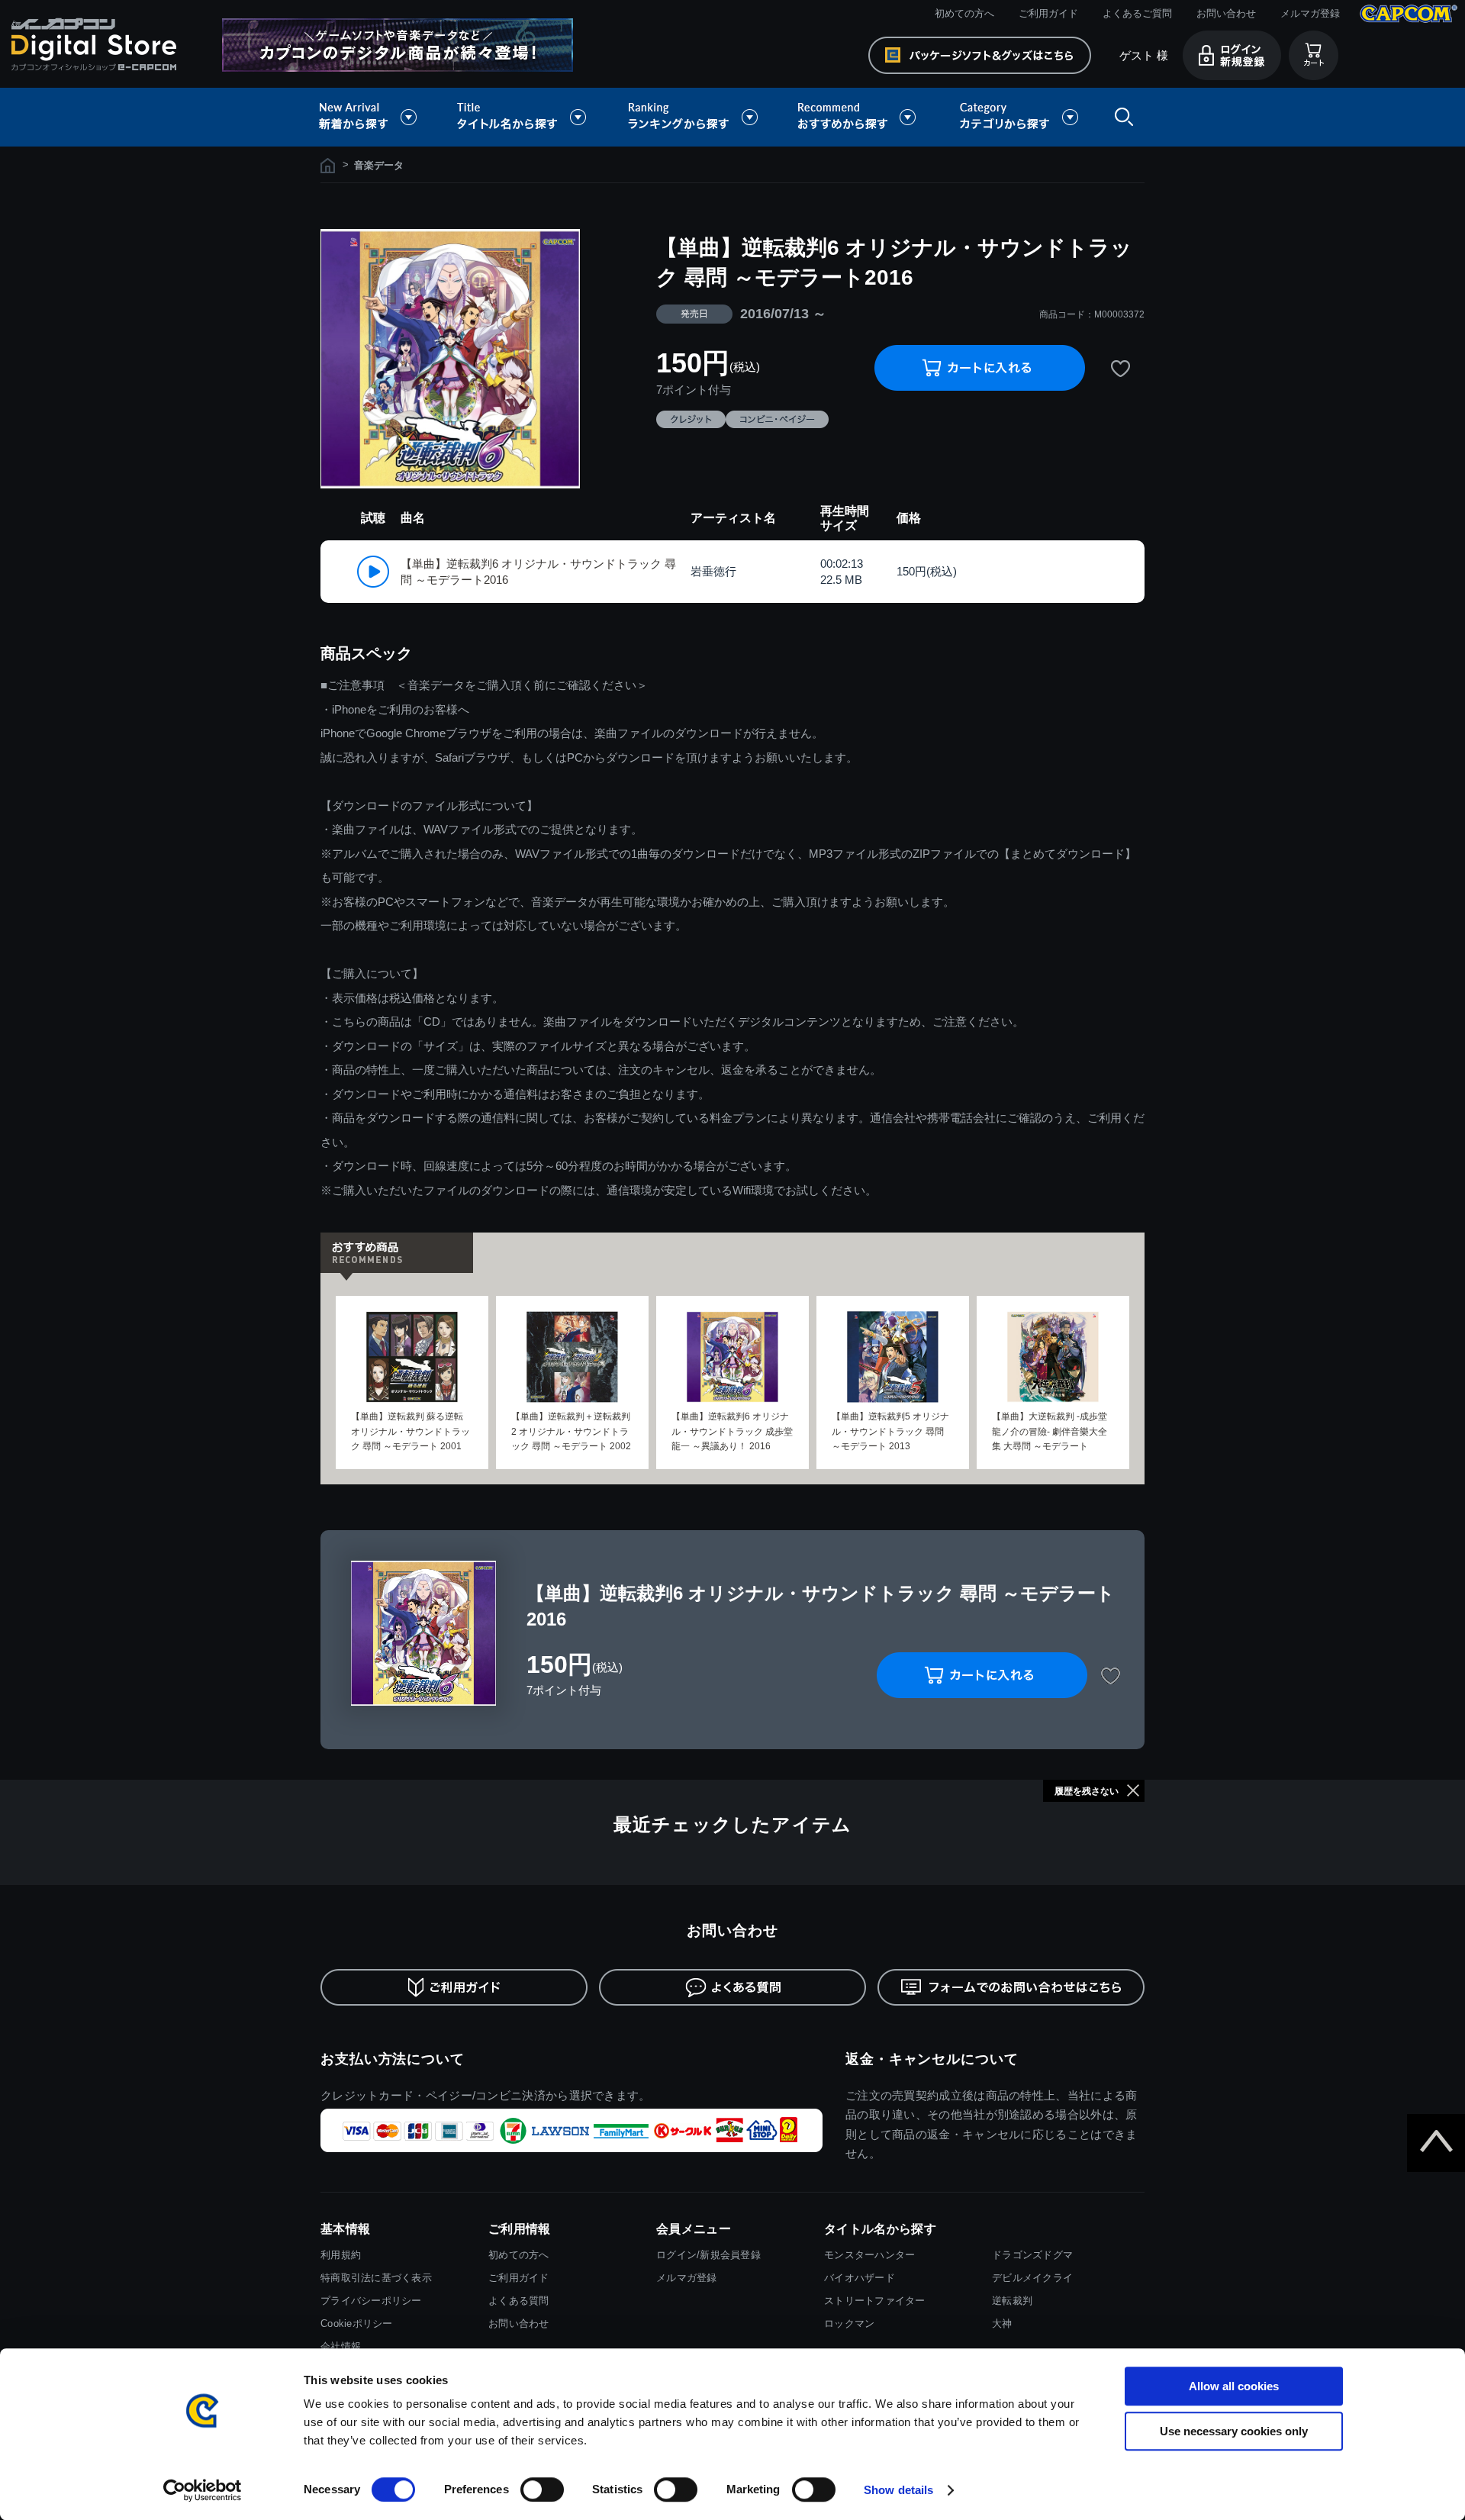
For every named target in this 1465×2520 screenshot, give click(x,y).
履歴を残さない (1087, 1791)
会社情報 (341, 2346)
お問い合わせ (1226, 13)
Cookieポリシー (357, 2323)
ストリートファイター (875, 2301)
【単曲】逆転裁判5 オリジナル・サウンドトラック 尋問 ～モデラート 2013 (890, 1431)
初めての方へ (964, 13)
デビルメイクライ (1032, 2278)
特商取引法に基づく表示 (376, 2278)
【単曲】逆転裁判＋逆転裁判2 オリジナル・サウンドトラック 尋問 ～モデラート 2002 (571, 1431)
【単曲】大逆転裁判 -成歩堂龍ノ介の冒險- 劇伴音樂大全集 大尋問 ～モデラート (1050, 1431)
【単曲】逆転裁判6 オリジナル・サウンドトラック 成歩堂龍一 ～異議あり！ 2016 (732, 1431)
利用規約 (341, 2255)
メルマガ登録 (1310, 13)
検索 (1121, 117)
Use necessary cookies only (1234, 2431)
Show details (898, 2490)
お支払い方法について (393, 2059)
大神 (1002, 2323)
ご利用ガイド (1048, 13)
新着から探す (378, 117)
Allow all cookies (1234, 2386)
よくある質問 (519, 2301)
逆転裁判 (1012, 2301)
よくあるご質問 (1137, 13)
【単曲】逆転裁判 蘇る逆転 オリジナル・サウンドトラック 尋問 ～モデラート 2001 (411, 1431)
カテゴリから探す (1019, 117)
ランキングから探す (694, 117)
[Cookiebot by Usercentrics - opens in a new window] (203, 2490)
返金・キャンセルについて (932, 2059)
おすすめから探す (859, 117)
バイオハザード (860, 2278)
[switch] (542, 2489)
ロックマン (849, 2323)
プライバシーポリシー (371, 2301)
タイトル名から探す (523, 117)
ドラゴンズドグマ (1032, 2255)
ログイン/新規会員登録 (708, 2255)
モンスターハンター (869, 2255)
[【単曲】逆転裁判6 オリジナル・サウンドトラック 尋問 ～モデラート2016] (450, 359)
